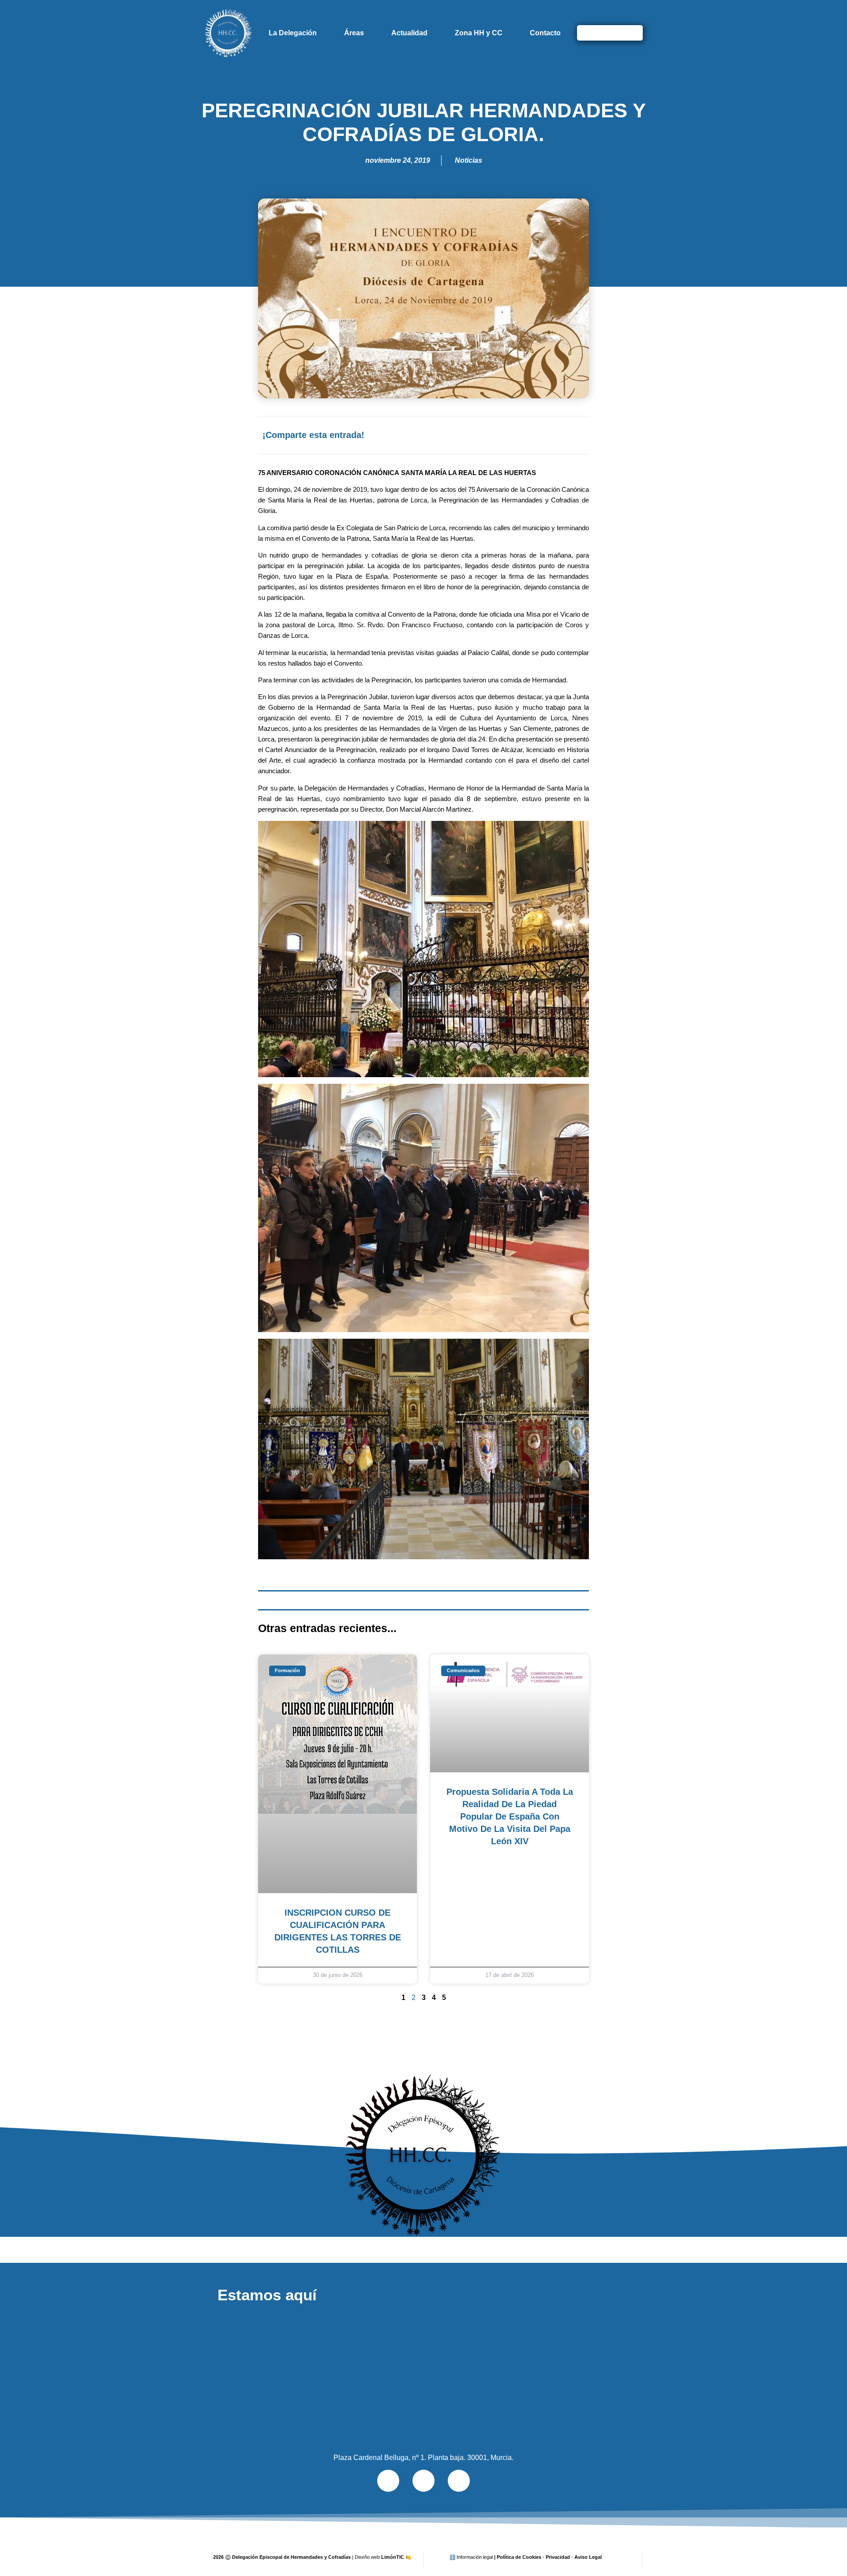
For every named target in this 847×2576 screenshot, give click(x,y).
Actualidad (409, 33)
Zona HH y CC (479, 33)
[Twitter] (388, 2481)
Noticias (468, 160)
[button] (490, 435)
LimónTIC (396, 2557)
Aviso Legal (588, 2557)
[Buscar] (632, 33)
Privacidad (558, 2557)
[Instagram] (459, 2481)
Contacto (545, 33)
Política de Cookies (519, 2557)
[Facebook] (423, 2481)
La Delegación (293, 33)
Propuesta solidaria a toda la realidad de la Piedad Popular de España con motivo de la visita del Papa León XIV (510, 1816)
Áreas (354, 33)
